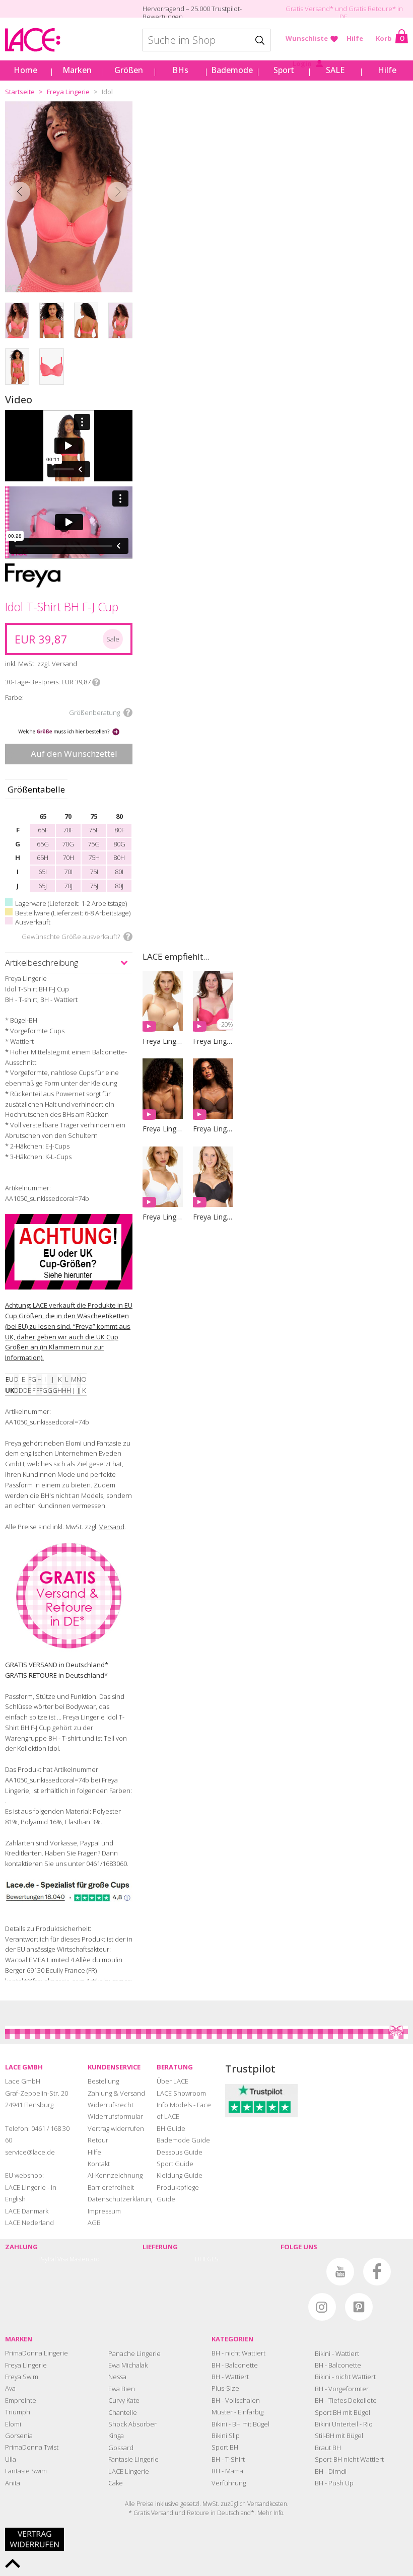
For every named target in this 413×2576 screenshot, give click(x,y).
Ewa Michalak (128, 2365)
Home (25, 70)
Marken (77, 70)
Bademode (232, 70)
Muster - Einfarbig (237, 2412)
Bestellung (103, 2081)
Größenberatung (94, 712)
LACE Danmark (27, 2211)
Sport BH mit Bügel (342, 2412)
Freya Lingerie (68, 92)
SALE (335, 70)
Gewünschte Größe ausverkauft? (71, 937)
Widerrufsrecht (111, 2105)
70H (68, 857)
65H (43, 857)
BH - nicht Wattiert (238, 2353)
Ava (10, 2388)
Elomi (13, 2424)
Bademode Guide (183, 2140)
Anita (13, 2483)
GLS (213, 2259)
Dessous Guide (180, 2152)
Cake (116, 2483)
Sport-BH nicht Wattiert (349, 2459)
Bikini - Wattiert (337, 2353)
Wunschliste (307, 38)
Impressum (104, 2211)
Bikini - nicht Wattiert (345, 2377)
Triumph (18, 2412)
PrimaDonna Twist (32, 2447)
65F (43, 830)
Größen (129, 70)
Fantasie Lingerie (133, 2459)
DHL (201, 2259)
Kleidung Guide (180, 2175)
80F (119, 830)
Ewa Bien (122, 2389)
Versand (112, 1527)
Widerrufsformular (115, 2116)
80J (119, 886)
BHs (180, 70)
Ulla (11, 2459)
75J (94, 886)
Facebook (377, 2272)
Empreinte (21, 2400)
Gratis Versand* (309, 9)
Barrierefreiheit (111, 2187)
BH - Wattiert (230, 2377)
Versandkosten (267, 2504)
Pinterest (359, 2307)
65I (43, 872)
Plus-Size (225, 2388)
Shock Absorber (132, 2424)
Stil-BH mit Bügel (339, 2436)
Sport (284, 70)
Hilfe (355, 38)
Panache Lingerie (134, 2353)
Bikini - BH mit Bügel (240, 2424)
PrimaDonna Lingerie (37, 2353)
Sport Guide (175, 2164)
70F (68, 830)
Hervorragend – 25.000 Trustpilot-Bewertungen (192, 13)
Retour (98, 2140)
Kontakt (99, 2164)
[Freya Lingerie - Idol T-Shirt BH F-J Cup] (69, 197)
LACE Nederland (29, 2223)
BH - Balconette (235, 2365)
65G (43, 844)
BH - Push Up (334, 2483)
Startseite (20, 92)
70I (68, 872)
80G (119, 844)
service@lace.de (30, 2152)
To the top (13, 2563)
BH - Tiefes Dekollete (346, 2400)
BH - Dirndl (331, 2471)
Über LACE (173, 2081)
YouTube (340, 2272)
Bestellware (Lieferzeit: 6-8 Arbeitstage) (73, 913)
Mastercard (85, 2259)
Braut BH (328, 2448)
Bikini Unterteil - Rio (344, 2424)
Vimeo (303, 2272)
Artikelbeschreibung (42, 962)
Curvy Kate (124, 2400)
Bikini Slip (226, 2436)
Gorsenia (19, 2436)
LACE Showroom (181, 2093)
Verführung (229, 2483)
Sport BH (225, 2447)
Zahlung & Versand (116, 2093)
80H (119, 857)
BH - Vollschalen (236, 2400)
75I (94, 872)
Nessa (117, 2377)
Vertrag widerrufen (116, 2128)
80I (119, 872)
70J (68, 886)
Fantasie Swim (26, 2471)
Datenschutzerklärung (121, 2199)
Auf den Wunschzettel (74, 754)
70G (68, 844)
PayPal (47, 2259)
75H (94, 857)
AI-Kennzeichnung (115, 2175)
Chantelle (123, 2412)
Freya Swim (22, 2377)
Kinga (116, 2436)
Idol (107, 92)
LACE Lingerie (129, 2471)
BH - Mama (227, 2471)
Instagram (322, 2307)
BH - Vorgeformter (342, 2389)
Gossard (121, 2448)
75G (94, 844)
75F (94, 830)
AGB (94, 2223)
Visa (63, 2259)
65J (43, 886)
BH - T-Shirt (228, 2459)
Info (96, 682)
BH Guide (171, 2128)
